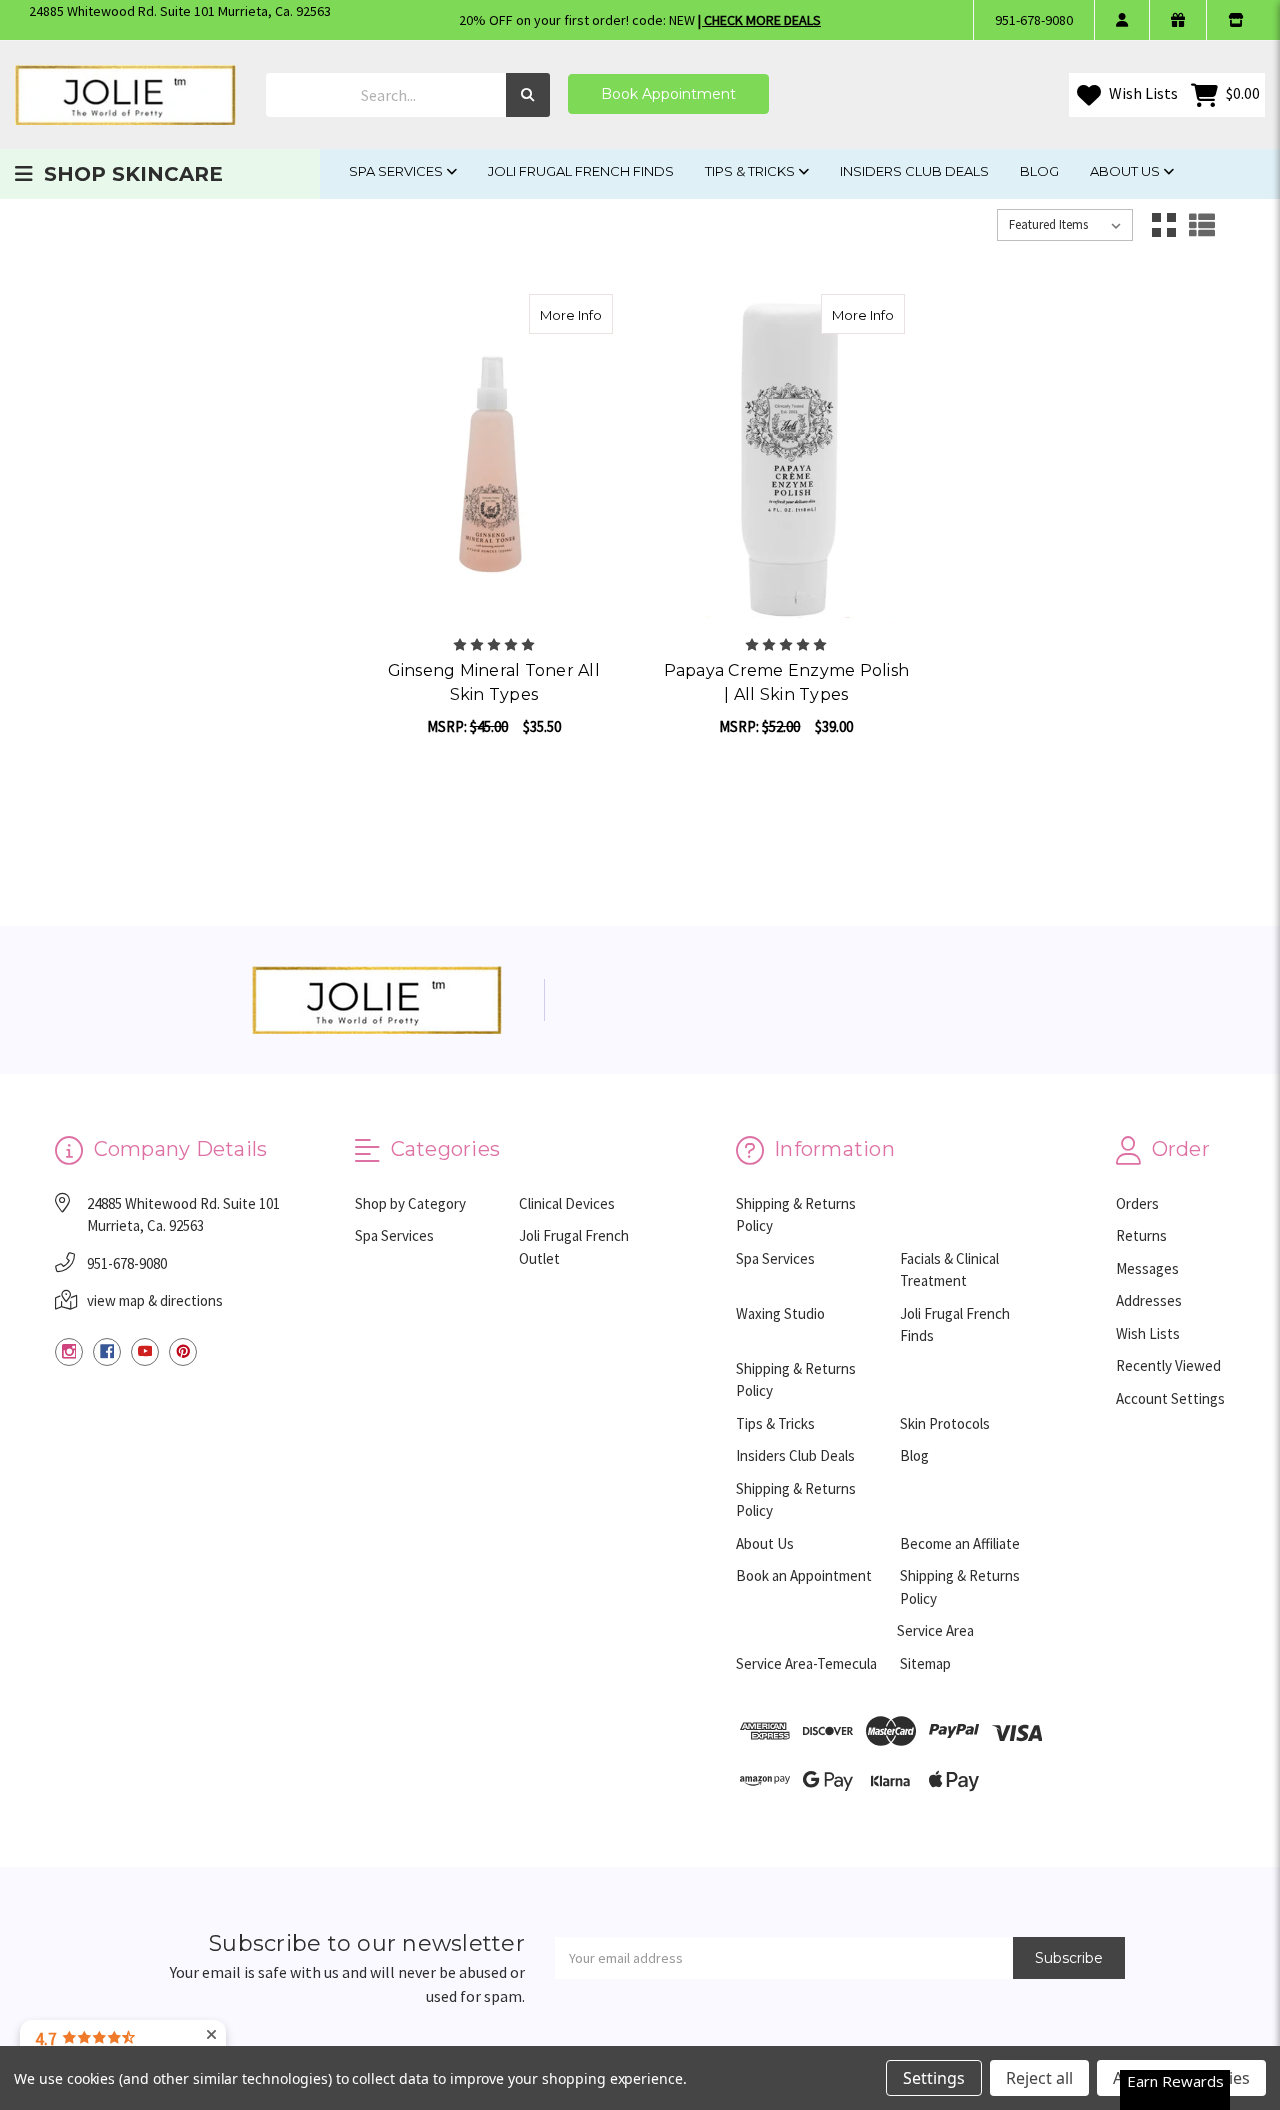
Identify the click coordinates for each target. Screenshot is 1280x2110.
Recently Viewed (1168, 1365)
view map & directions (155, 1300)
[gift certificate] (1177, 20)
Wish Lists (1142, 93)
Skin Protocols (945, 1423)
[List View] (1202, 225)
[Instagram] (69, 1352)
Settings (934, 2078)
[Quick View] (592, 314)
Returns (1141, 1235)
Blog (1039, 171)
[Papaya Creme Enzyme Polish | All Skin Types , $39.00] (787, 457)
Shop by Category (410, 1203)
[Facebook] (107, 1352)
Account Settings (1170, 1398)
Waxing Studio (780, 1313)
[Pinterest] (183, 1352)
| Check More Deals (759, 20)
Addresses (1149, 1300)
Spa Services (397, 171)
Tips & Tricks (751, 171)
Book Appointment (668, 94)
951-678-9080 (1034, 20)
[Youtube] (145, 1352)
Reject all (1039, 2078)
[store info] (1235, 20)
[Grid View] (1164, 225)
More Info (576, 314)
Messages (1147, 1268)
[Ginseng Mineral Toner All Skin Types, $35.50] (494, 457)
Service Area (935, 1630)
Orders (1137, 1203)
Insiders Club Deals (914, 171)
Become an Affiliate (960, 1543)
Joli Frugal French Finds (581, 171)
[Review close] (211, 2035)
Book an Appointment (804, 1575)
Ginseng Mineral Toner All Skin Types (494, 682)
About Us (1126, 171)
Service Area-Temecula (806, 1663)
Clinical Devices (567, 1203)
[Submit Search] (528, 95)
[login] (1121, 20)
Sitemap (925, 1663)
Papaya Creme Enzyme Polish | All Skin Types (787, 682)
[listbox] (1065, 225)
